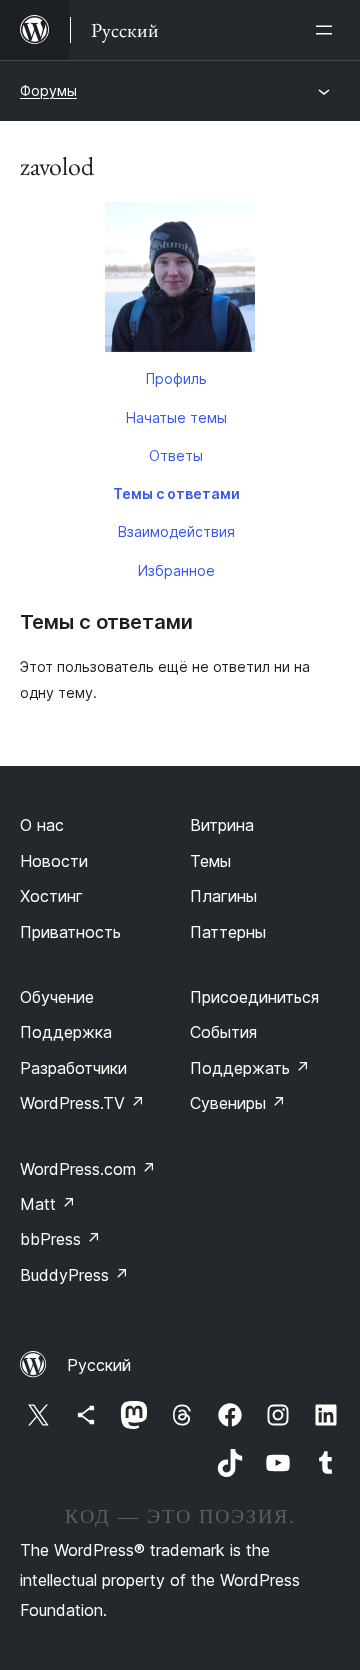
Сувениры (238, 1103)
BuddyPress (74, 1275)
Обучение (57, 997)
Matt (48, 1204)
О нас (42, 825)
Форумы (48, 90)
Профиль (176, 378)
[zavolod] (180, 281)
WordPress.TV (82, 1103)
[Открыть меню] (328, 30)
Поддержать (250, 1068)
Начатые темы (176, 417)
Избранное (176, 570)
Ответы (176, 455)
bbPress (60, 1239)
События (223, 1032)
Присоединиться (254, 997)
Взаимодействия (176, 531)
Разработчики (73, 1068)
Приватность (70, 932)
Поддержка (66, 1032)
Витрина (222, 825)
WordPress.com (88, 1169)
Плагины (223, 896)
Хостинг (51, 896)
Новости (54, 861)
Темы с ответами (176, 493)
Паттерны (228, 932)
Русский (99, 1365)
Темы (210, 861)
